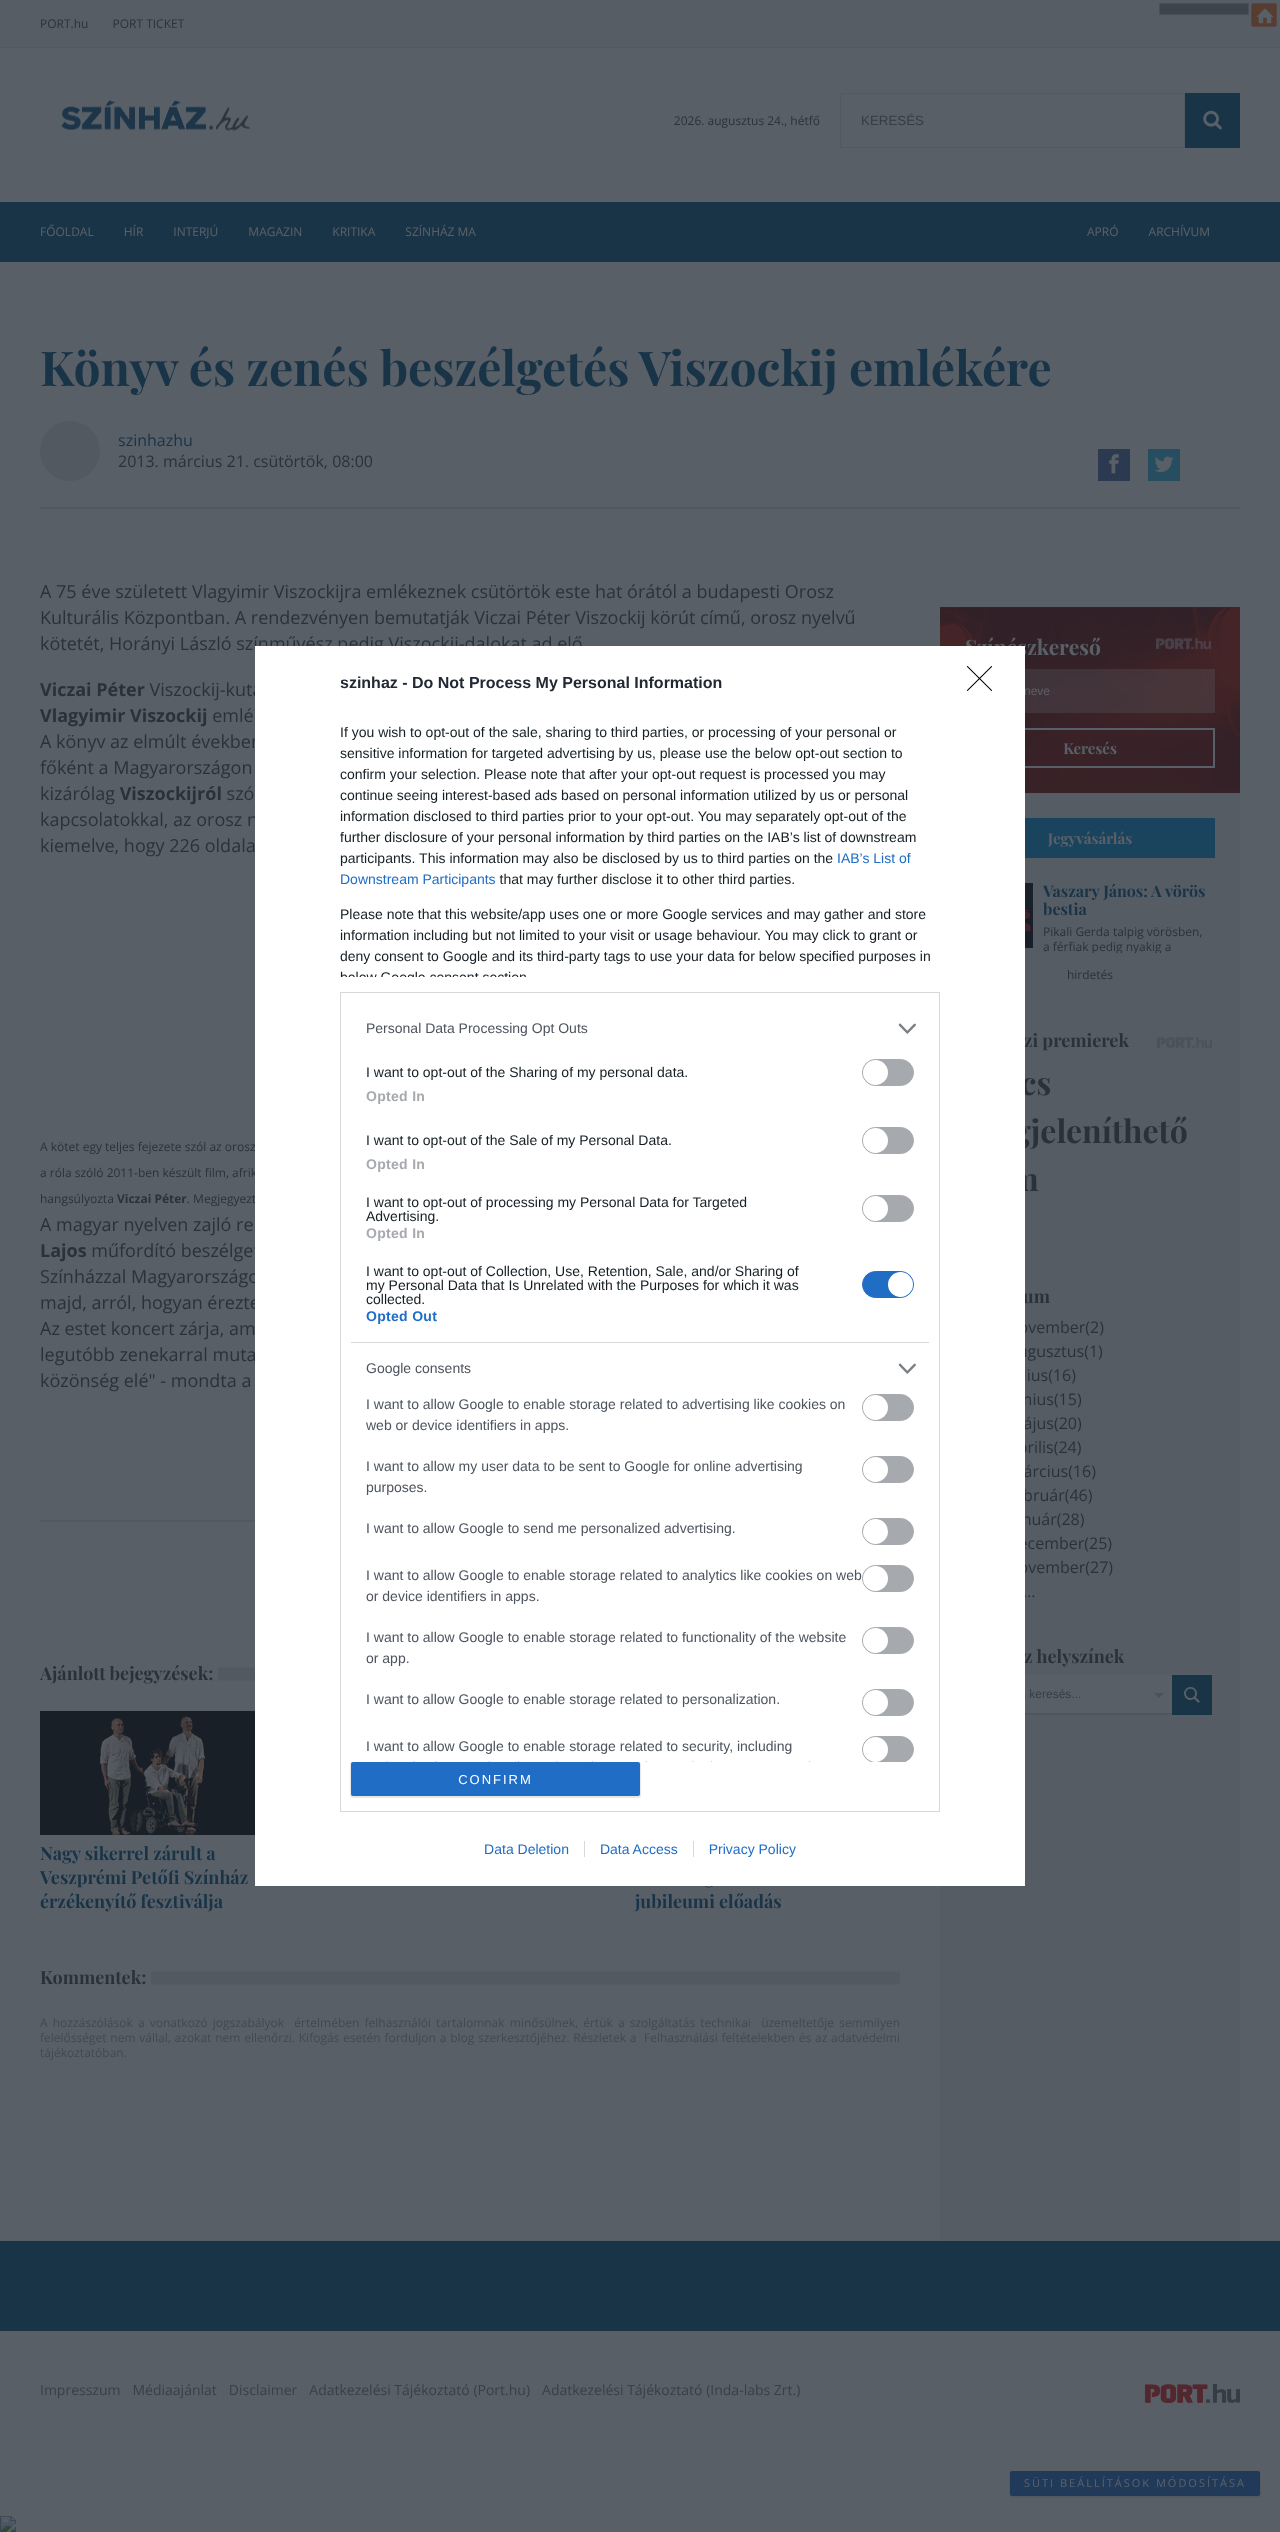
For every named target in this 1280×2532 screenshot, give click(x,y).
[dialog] (640, 1266)
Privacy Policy (752, 1849)
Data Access (639, 1849)
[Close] (986, 685)
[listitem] (640, 1028)
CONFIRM (495, 1779)
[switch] (888, 1072)
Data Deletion (526, 1849)
